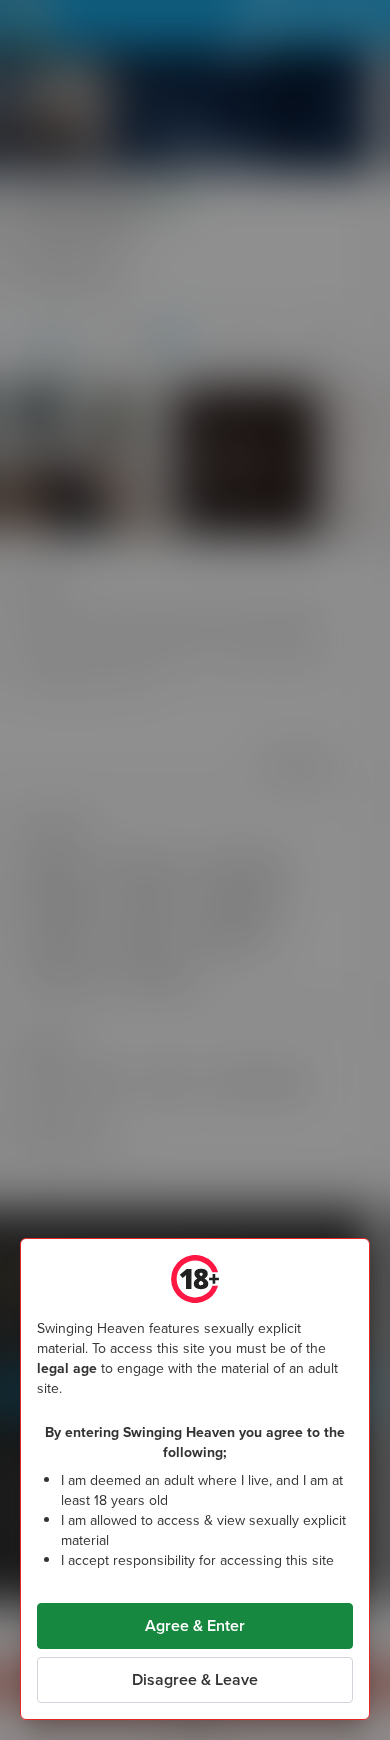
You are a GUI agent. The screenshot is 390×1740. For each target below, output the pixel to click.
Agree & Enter (195, 1625)
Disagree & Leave (195, 1679)
